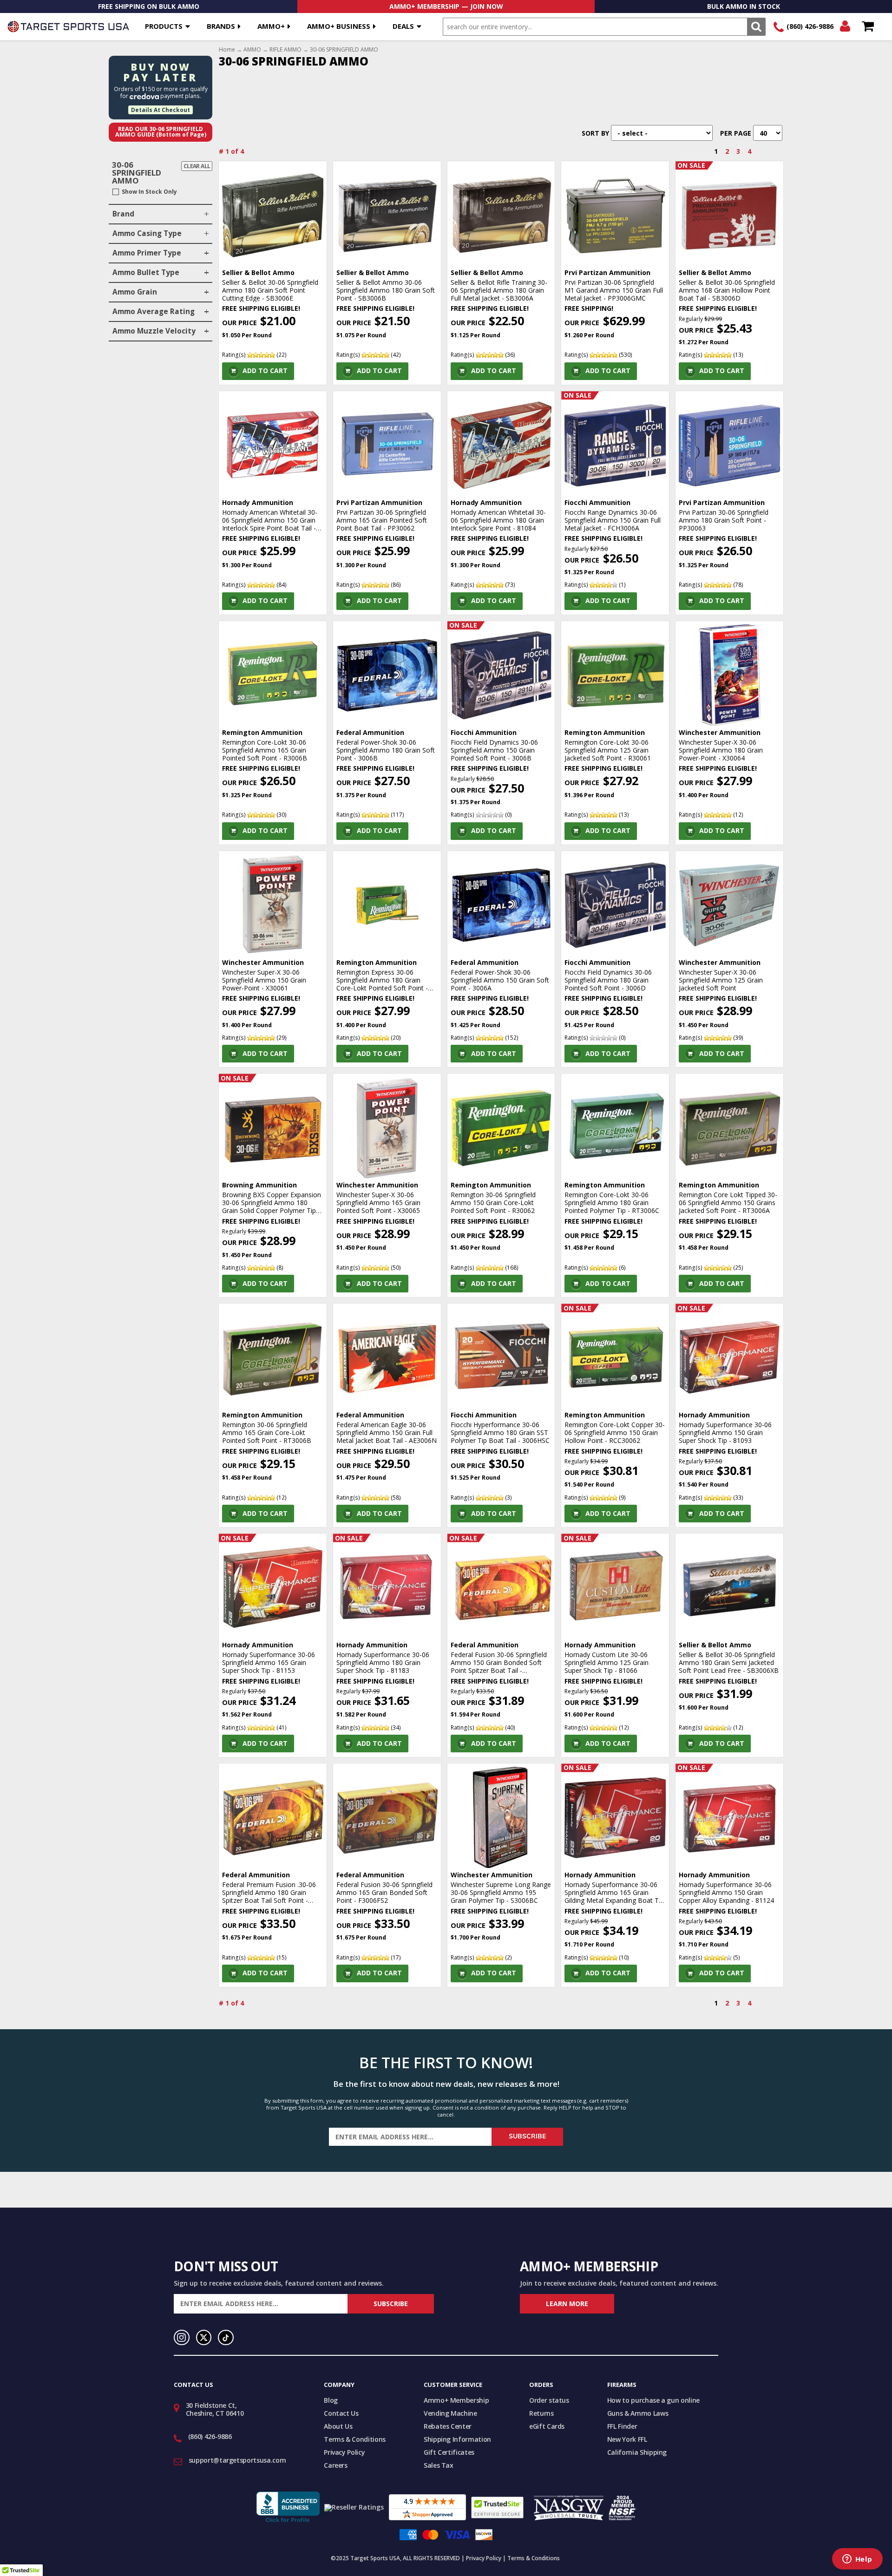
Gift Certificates (449, 2452)
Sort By (595, 133)
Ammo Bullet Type (146, 272)
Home (227, 50)
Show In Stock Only (149, 192)
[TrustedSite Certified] (497, 2507)
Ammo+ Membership (456, 2400)
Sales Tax (439, 2465)
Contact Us (341, 2413)
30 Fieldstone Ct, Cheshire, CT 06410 (215, 2409)
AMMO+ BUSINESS (339, 26)
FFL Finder (622, 2426)
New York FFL (627, 2439)
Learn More (567, 2304)
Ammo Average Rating (154, 311)
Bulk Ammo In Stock (744, 6)
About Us (338, 2426)
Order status (549, 2400)
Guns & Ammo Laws (638, 2413)
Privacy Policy (344, 2452)
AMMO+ (271, 26)
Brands (221, 26)
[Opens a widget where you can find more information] (857, 2560)
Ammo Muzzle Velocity (154, 331)
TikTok (226, 2338)
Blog (331, 2400)
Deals (403, 26)
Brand (123, 214)
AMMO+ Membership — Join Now (446, 6)
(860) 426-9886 (810, 26)
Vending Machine (450, 2413)
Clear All (197, 166)
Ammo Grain (135, 292)
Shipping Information (457, 2439)
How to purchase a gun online (653, 2400)
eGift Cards (547, 2426)
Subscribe (527, 2136)
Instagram (182, 2338)
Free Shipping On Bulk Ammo (149, 6)
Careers (336, 2465)
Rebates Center (448, 2426)
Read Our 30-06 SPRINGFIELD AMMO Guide (161, 132)
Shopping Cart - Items (868, 27)
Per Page (736, 133)
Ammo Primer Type (147, 253)
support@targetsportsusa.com (237, 2460)
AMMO (252, 50)
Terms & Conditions (355, 2439)
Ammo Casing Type (147, 233)
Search (756, 27)
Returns (541, 2413)
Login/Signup (845, 27)
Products (164, 26)
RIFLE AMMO (285, 50)
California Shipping (637, 2452)
